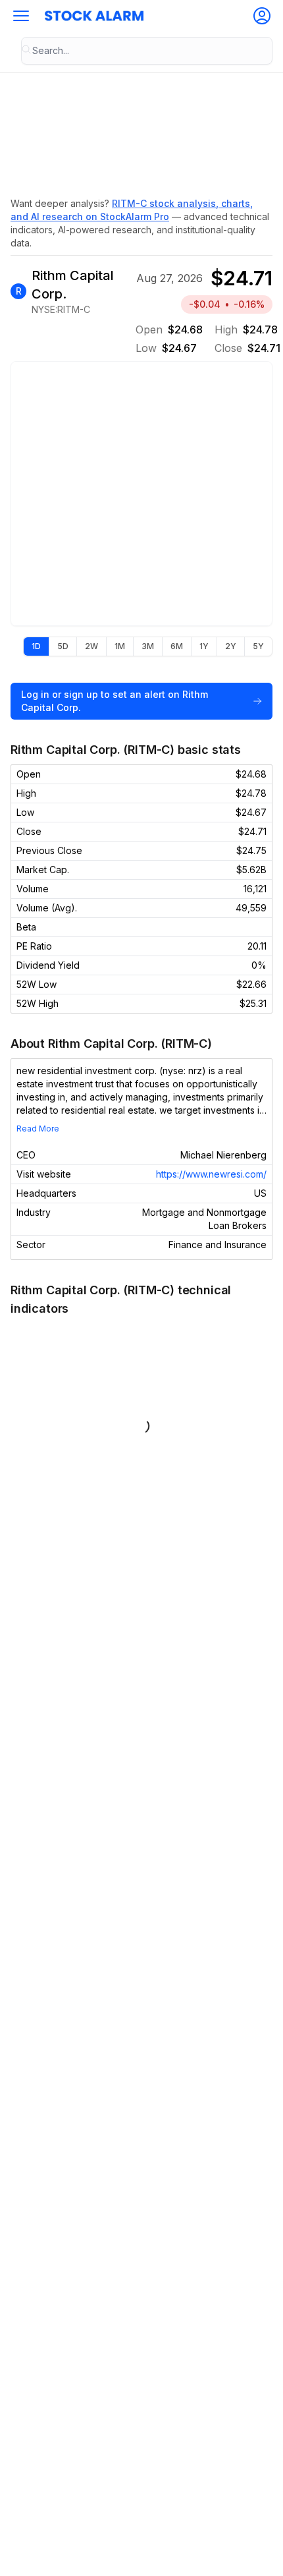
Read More (38, 1129)
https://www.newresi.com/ (211, 1174)
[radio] (36, 646)
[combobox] (147, 51)
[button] (21, 16)
